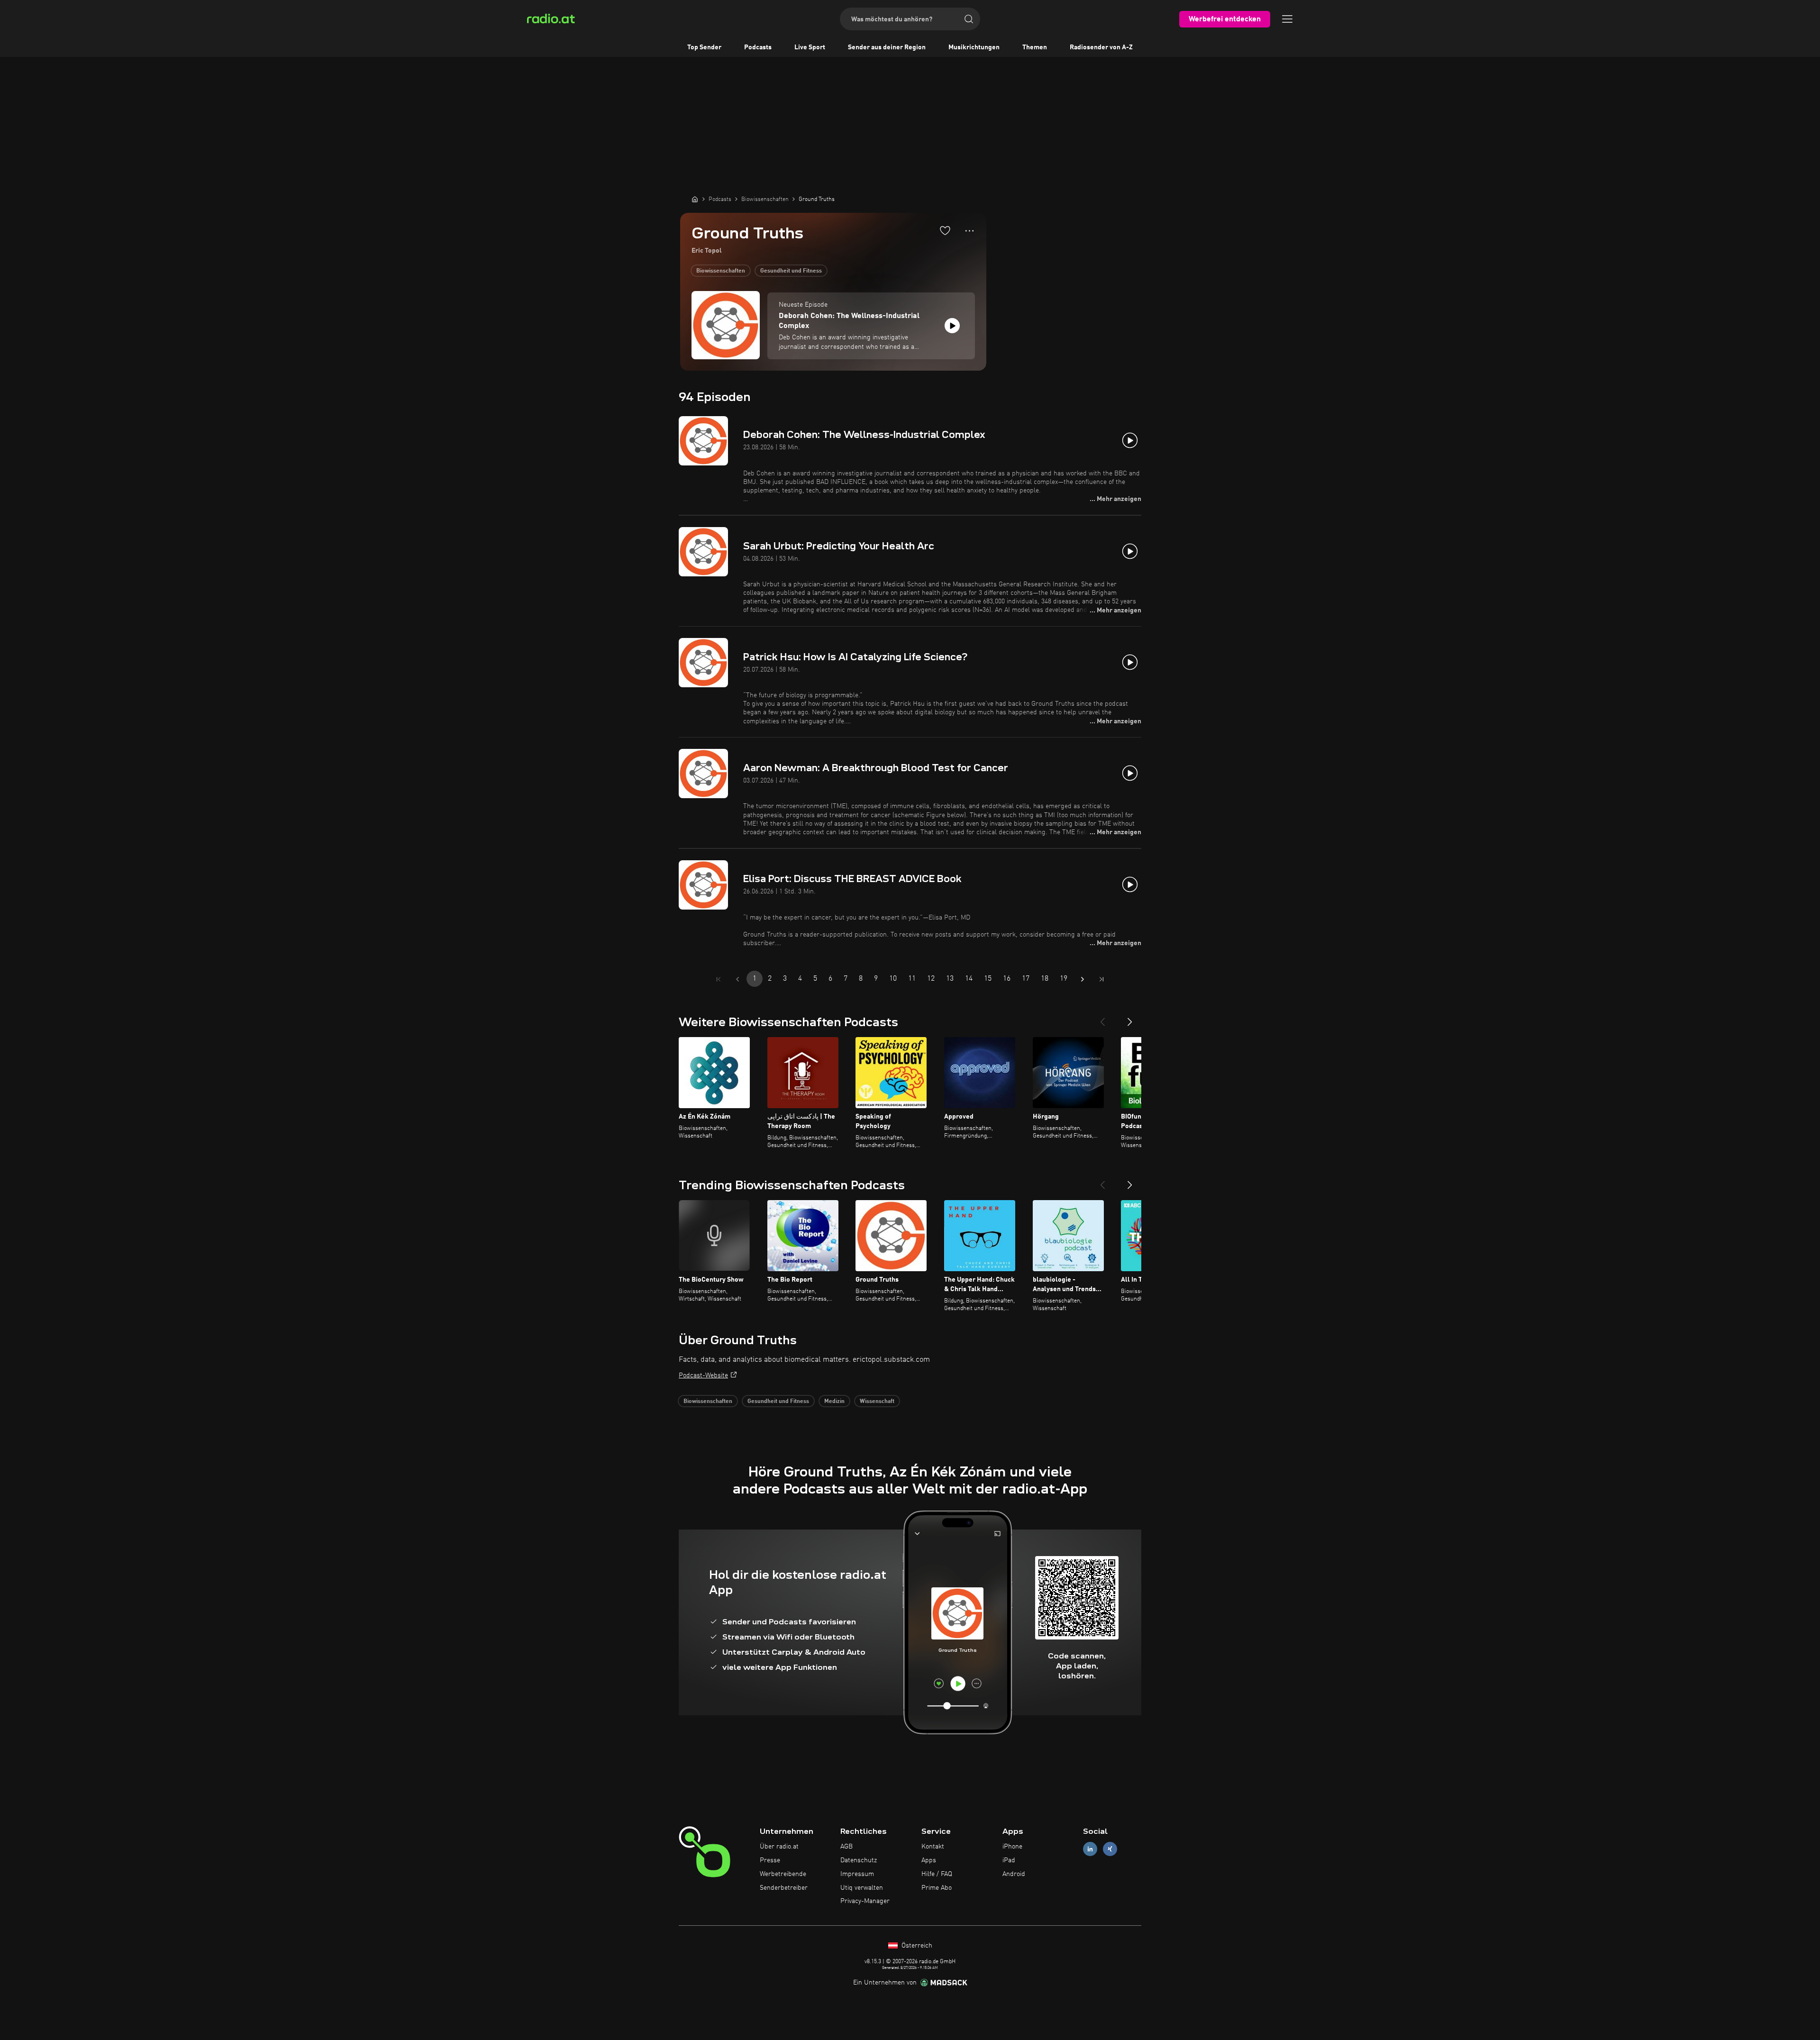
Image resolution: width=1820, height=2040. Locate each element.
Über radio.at (779, 1847)
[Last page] (1101, 979)
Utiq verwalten (862, 1888)
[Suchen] (969, 19)
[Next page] (1083, 979)
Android (1014, 1874)
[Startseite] (695, 199)
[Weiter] (1130, 1018)
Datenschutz (859, 1860)
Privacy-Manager (865, 1901)
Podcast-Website (703, 1375)
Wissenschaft (877, 1402)
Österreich (916, 1946)
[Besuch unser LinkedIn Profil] (1090, 1849)
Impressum (857, 1874)
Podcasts (758, 47)
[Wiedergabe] (952, 326)
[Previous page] (737, 979)
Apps (929, 1860)
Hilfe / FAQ (937, 1874)
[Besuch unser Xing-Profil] (1110, 1849)
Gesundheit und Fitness (791, 271)
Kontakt (933, 1847)
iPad (1009, 1860)
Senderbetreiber (784, 1888)
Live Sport (810, 47)
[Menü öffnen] (1287, 19)
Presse (770, 1860)
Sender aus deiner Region (887, 47)
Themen (1035, 47)
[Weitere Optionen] (969, 231)
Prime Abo (937, 1888)
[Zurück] (1102, 1018)
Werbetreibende (783, 1874)
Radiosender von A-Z (1101, 47)
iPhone (1012, 1847)
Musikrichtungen (974, 47)
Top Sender (704, 47)
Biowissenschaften (721, 271)
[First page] (719, 979)
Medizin (834, 1402)
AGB (846, 1847)
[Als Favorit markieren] (945, 230)
